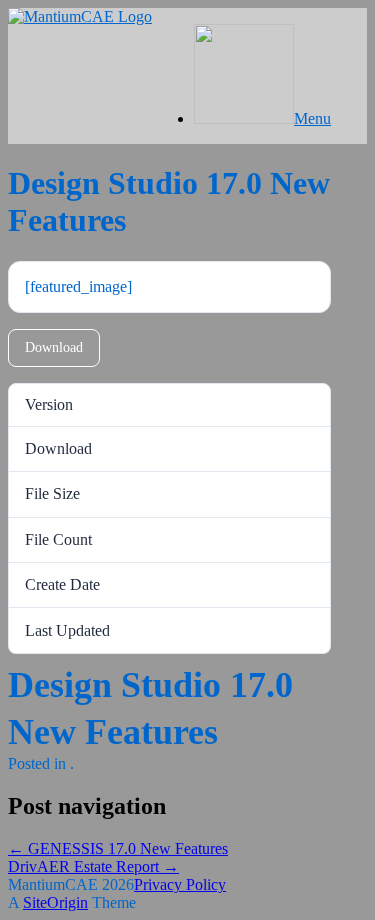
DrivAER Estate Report (93, 866)
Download (54, 347)
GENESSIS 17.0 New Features (118, 848)
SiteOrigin (55, 902)
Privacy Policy (180, 884)
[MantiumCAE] (80, 16)
